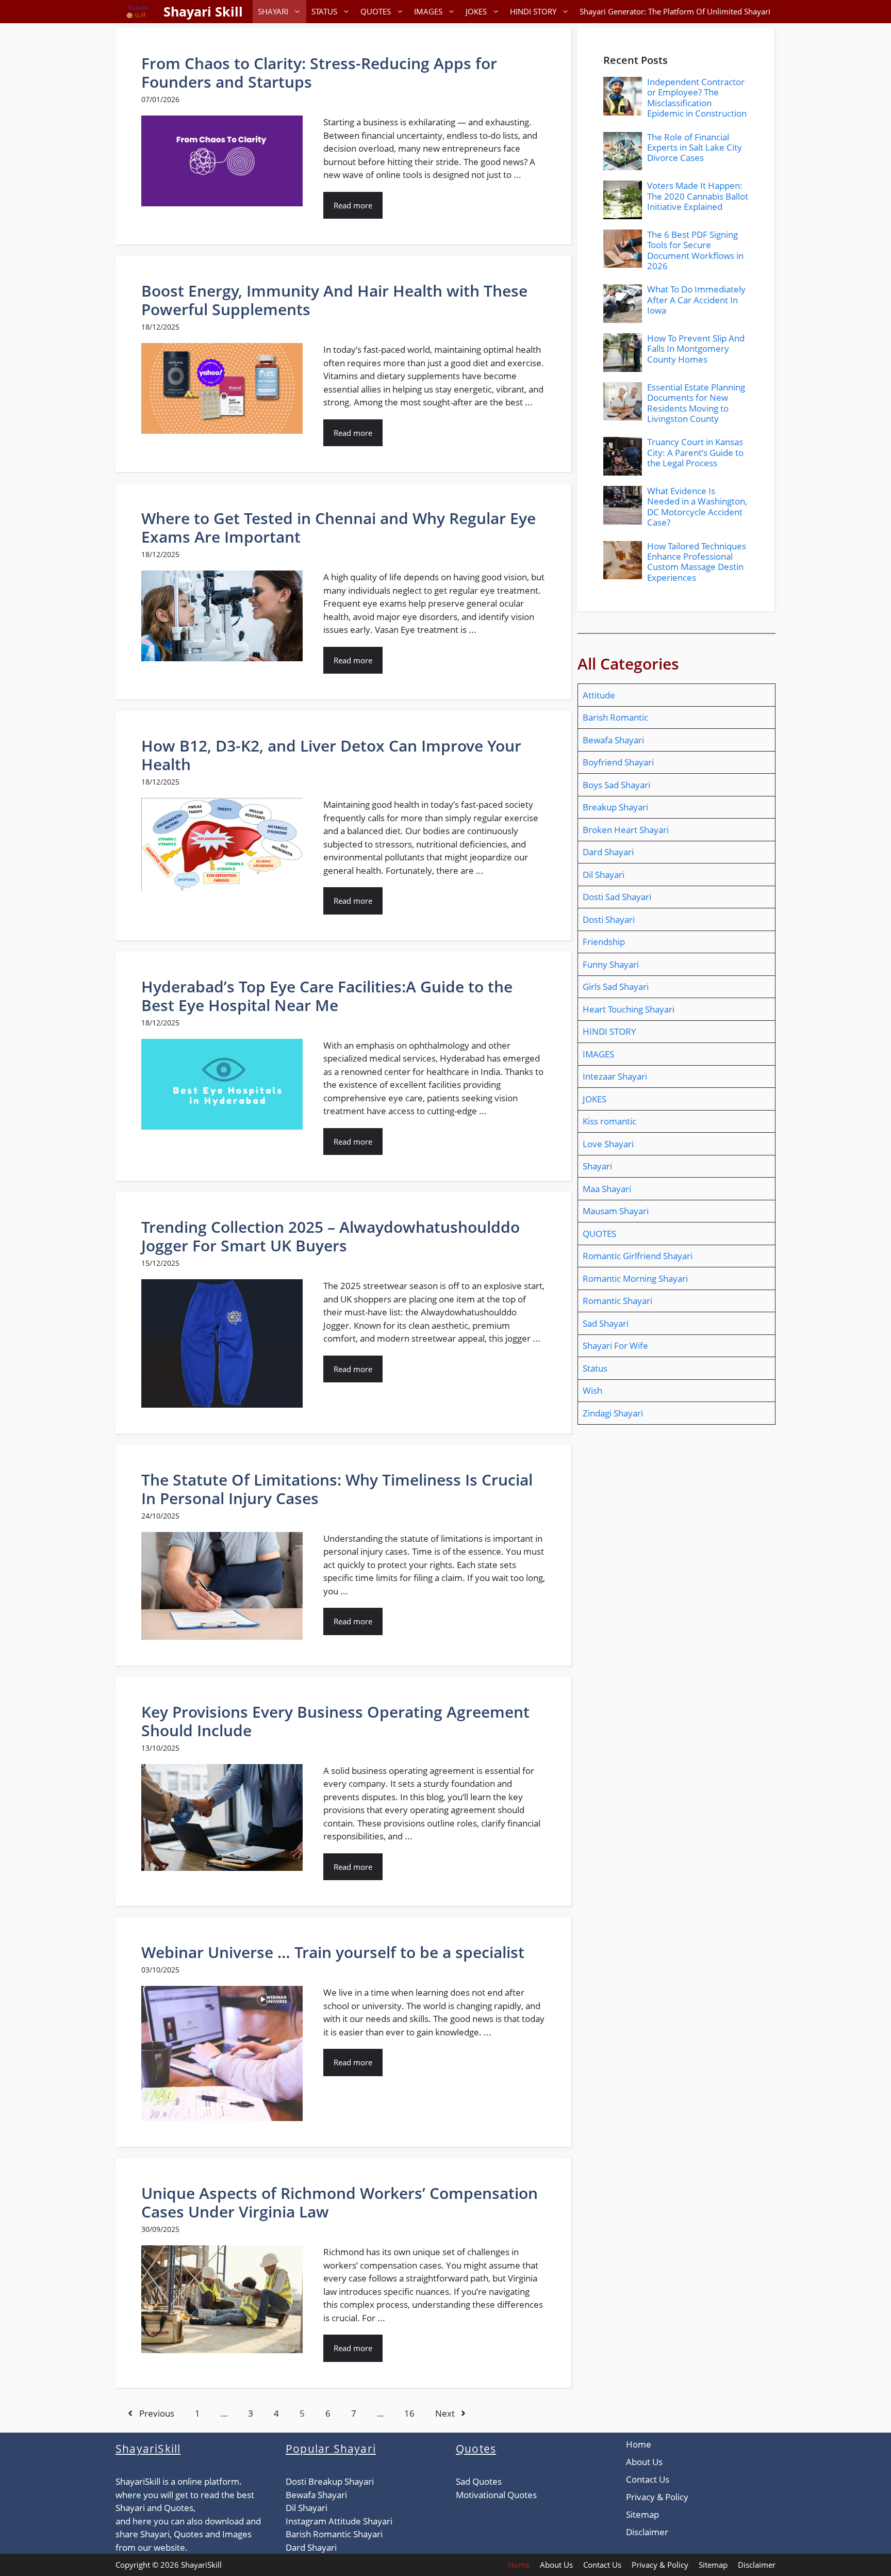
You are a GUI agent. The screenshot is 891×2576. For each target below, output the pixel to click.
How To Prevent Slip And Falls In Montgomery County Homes (696, 349)
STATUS (324, 11)
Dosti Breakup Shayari (330, 2481)
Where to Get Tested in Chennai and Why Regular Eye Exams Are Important (339, 527)
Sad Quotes (479, 2481)
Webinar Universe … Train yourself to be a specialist (333, 1952)
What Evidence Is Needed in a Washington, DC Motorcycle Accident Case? (697, 507)
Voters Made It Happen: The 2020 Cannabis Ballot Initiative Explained (698, 196)
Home (639, 2444)
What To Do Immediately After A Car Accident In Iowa (696, 300)
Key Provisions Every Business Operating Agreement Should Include (335, 1721)
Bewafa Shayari (613, 740)
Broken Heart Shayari (626, 830)
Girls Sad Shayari (616, 987)
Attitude (599, 695)
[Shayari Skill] (137, 12)
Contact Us (648, 2479)
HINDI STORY (533, 11)
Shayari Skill (203, 11)
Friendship (604, 942)
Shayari (597, 1166)
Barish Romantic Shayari (334, 2534)
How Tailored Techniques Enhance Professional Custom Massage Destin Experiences (697, 562)
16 (409, 2413)
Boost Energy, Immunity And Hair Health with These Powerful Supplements (334, 300)
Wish (592, 1390)
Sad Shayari (606, 1323)
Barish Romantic (615, 717)
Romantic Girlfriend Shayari (638, 1256)
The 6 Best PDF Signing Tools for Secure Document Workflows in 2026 (695, 250)
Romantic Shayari (617, 1301)
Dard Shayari (608, 852)
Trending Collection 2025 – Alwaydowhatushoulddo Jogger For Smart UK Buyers (331, 1236)
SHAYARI (273, 11)
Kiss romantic (609, 1121)
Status (595, 1368)
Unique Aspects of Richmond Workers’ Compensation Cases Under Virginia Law (340, 2202)
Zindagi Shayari (613, 1413)
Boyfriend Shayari (618, 762)
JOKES (476, 11)
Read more (353, 205)
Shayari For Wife (615, 1346)
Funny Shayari (611, 964)
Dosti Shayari (609, 919)
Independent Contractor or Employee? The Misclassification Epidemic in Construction (697, 97)
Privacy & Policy (657, 2497)
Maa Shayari (607, 1189)
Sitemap (642, 2514)
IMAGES (428, 11)
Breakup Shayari (615, 807)
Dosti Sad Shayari (617, 897)
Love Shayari (608, 1144)
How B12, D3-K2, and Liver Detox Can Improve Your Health (331, 755)
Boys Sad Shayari (616, 785)
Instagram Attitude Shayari (339, 2521)
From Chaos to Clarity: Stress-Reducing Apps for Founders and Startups (319, 72)
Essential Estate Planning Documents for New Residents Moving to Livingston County (696, 403)
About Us (644, 2462)
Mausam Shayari (616, 1211)
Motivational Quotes (496, 2495)
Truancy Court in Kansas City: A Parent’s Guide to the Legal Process (695, 452)
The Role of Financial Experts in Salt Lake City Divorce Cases (695, 148)
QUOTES (376, 11)
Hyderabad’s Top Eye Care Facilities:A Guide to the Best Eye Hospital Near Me (327, 996)
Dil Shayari (604, 875)
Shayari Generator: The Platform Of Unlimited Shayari (675, 11)
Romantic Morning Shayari (635, 1278)
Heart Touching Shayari (629, 1009)
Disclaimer (647, 2532)
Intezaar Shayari (615, 1076)
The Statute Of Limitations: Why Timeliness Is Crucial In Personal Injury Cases (337, 1489)
